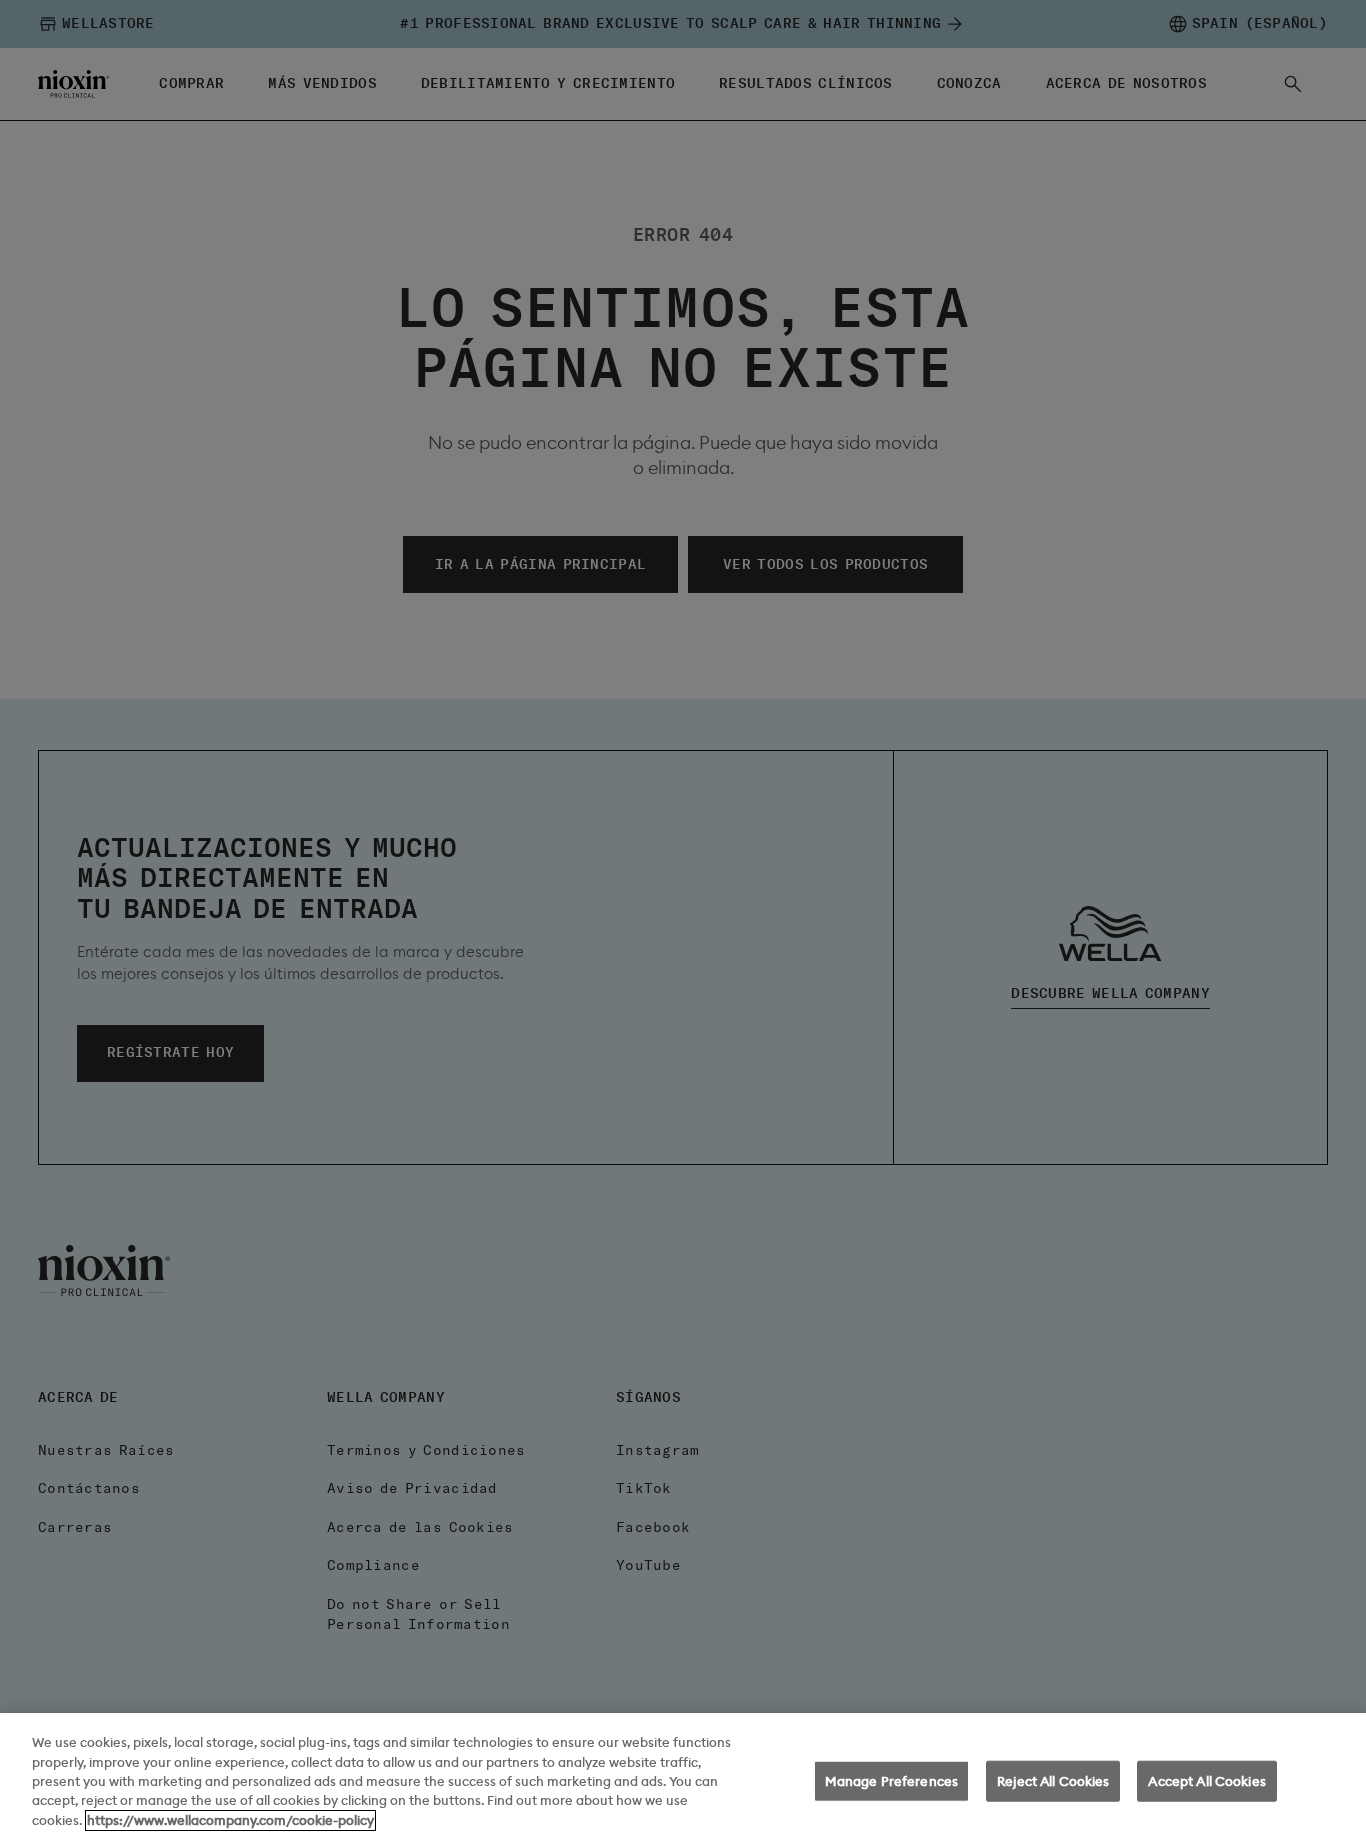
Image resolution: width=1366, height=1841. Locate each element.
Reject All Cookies (1053, 1781)
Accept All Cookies (1206, 1781)
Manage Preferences (891, 1781)
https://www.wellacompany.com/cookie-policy (230, 1820)
